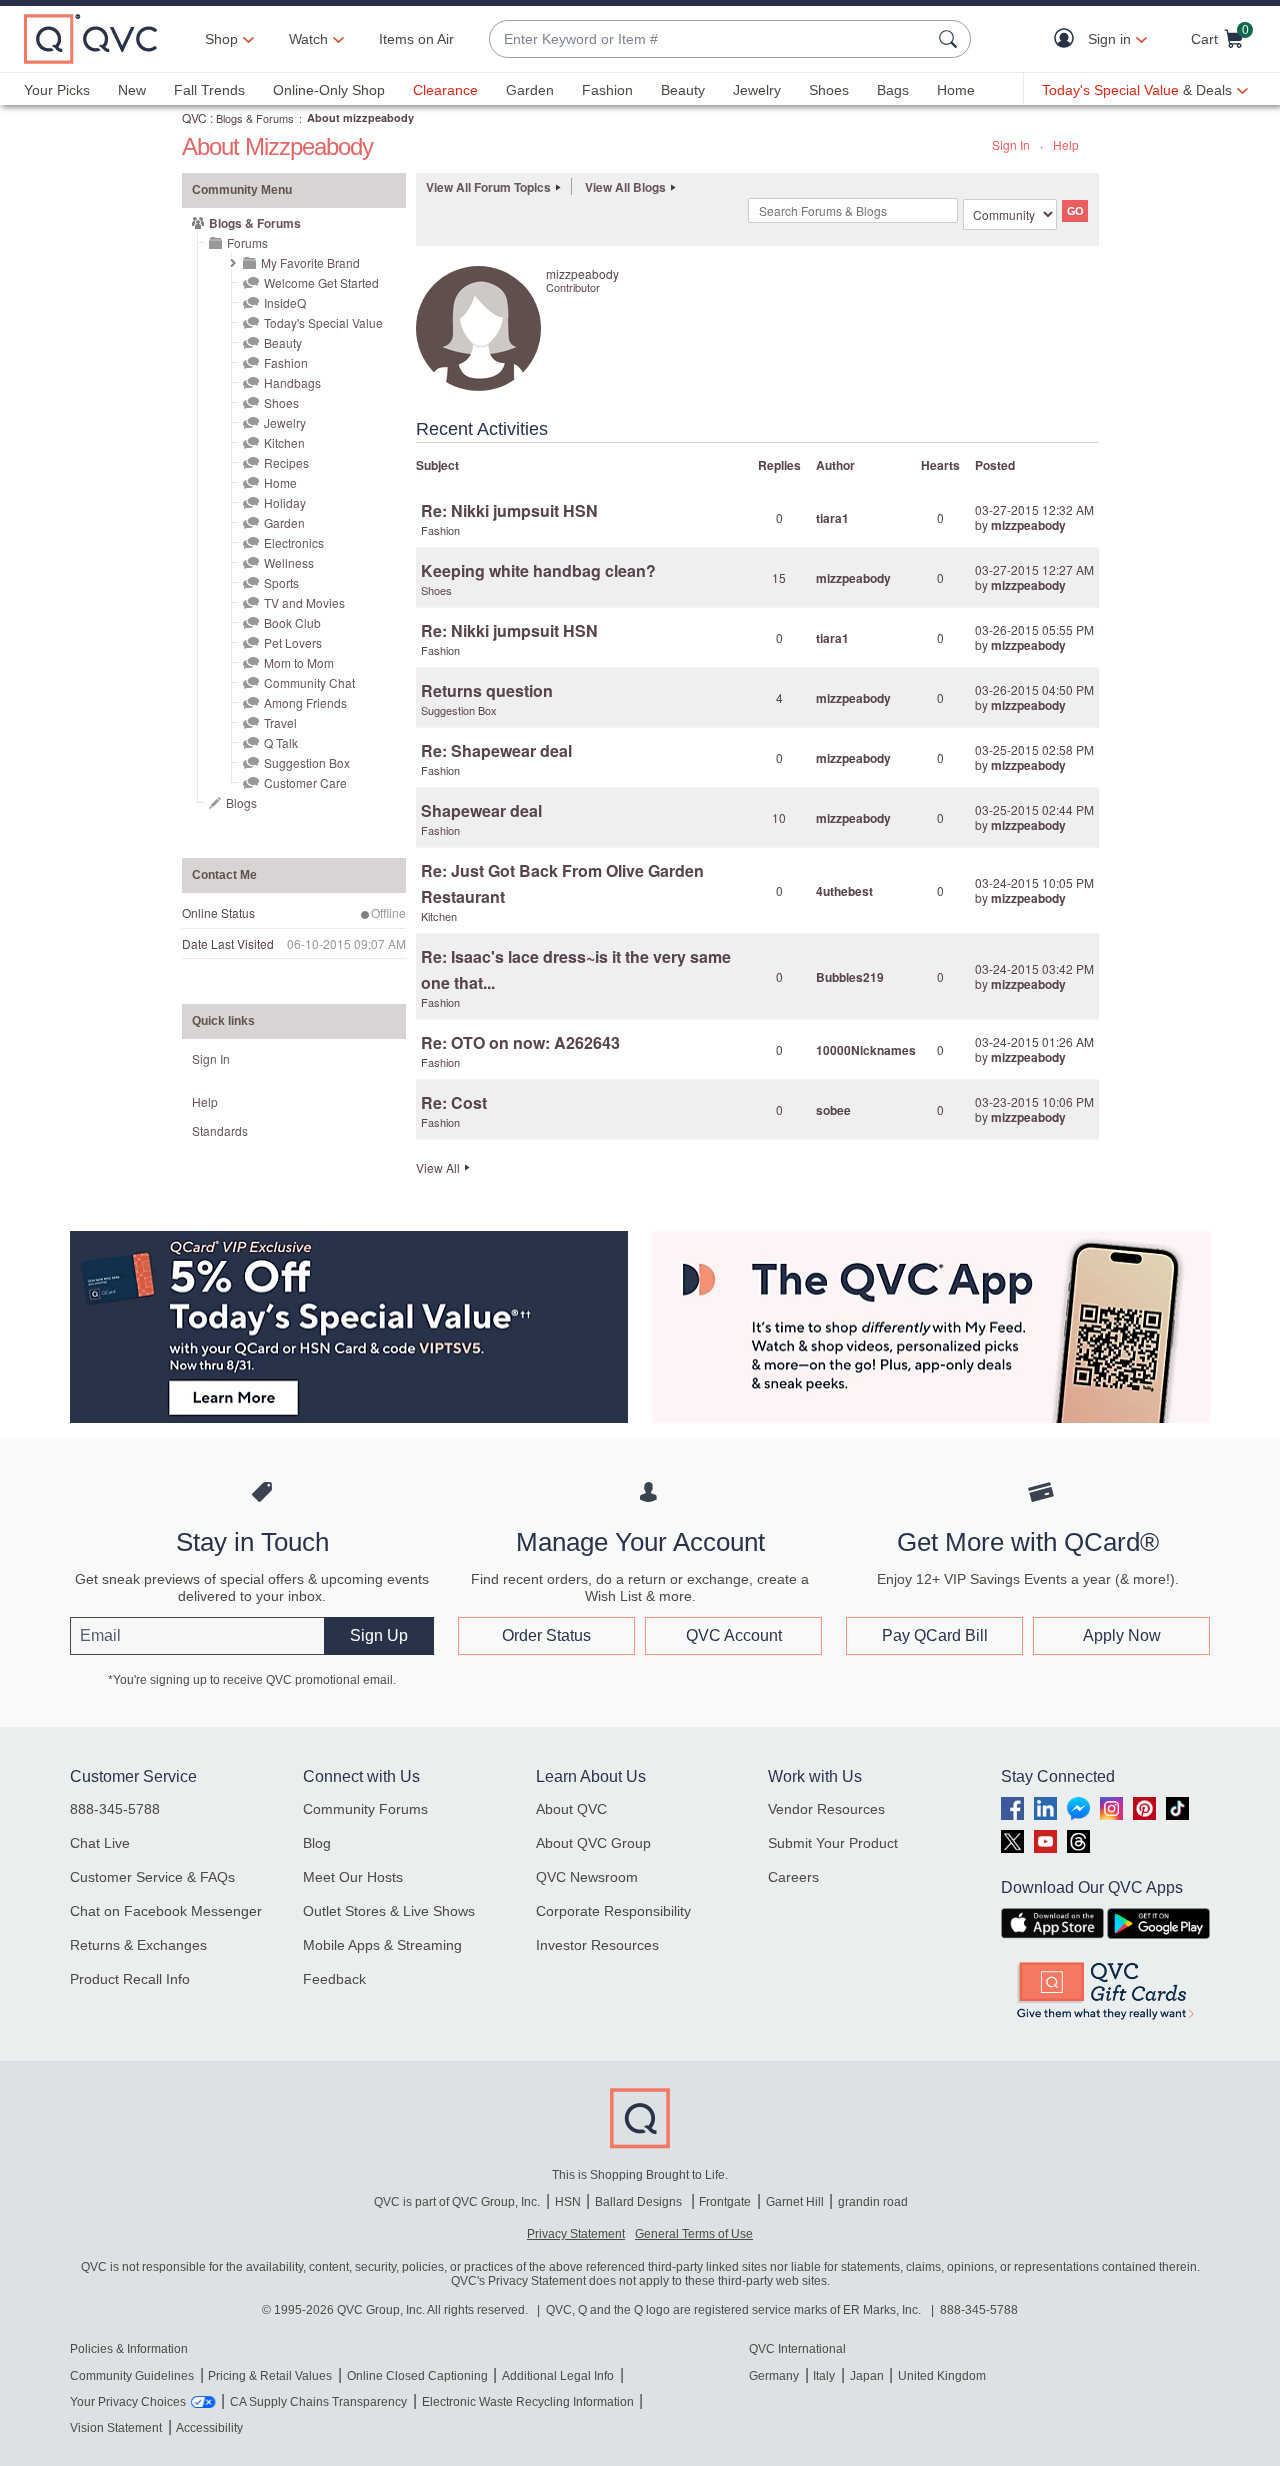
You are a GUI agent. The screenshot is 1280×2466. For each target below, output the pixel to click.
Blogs (241, 802)
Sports (281, 582)
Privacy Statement (576, 2234)
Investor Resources (597, 1945)
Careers (793, 1877)
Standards (220, 1130)
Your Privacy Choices (128, 2402)
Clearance (445, 90)
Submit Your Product (833, 1843)
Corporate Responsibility (613, 1911)
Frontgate (725, 2202)
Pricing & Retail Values (270, 2376)
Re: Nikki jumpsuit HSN (509, 510)
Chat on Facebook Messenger (166, 1911)
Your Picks (57, 90)
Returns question (487, 690)
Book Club (292, 622)
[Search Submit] (951, 39)
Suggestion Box (307, 762)
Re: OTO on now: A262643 (520, 1042)
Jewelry (757, 90)
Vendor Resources (826, 1809)
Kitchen (284, 442)
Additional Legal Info (558, 2376)
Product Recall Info (130, 1979)
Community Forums (365, 1809)
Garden (530, 90)
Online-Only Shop (329, 90)
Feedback (334, 1979)
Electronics (294, 542)
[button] (1068, 39)
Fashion (607, 90)
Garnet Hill (795, 2202)
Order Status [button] (546, 1635)
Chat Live (100, 1843)
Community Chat (309, 682)
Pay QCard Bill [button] (935, 1635)
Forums (247, 242)
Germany (774, 2376)
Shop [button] (221, 39)
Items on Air (416, 39)
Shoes (829, 90)
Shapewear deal (481, 810)
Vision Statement (116, 2428)
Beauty (683, 90)
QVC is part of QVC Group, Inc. (457, 2202)
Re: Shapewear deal (496, 750)
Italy (824, 2376)
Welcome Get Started (321, 282)
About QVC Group (593, 1843)
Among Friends (305, 702)
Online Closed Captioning (417, 2376)
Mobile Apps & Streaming (382, 1945)
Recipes (286, 462)
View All (438, 1167)
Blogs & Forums (255, 118)
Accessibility (209, 2428)
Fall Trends (209, 90)
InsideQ (285, 302)
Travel (280, 722)
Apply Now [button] (1122, 1635)
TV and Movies (304, 602)
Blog (317, 1843)
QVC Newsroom (587, 1877)
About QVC (571, 1809)
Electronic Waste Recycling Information (528, 2402)
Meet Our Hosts (353, 1877)
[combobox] (710, 39)
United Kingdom (942, 2376)
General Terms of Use (694, 2234)
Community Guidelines (132, 2376)
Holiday (285, 502)
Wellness (289, 562)
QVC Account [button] (734, 1635)
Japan (867, 2376)
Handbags (292, 382)
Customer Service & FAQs (152, 1877)
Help (1066, 144)
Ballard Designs (640, 2202)
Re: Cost (454, 1102)
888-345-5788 (115, 1809)
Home (956, 90)
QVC (194, 117)
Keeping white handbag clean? (538, 570)
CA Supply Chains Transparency (318, 2402)
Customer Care (305, 782)
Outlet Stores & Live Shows (389, 1911)
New (132, 90)
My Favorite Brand (310, 262)
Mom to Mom (299, 662)
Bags (893, 90)
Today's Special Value (323, 322)
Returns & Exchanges (138, 1945)
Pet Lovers (293, 642)
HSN (568, 2202)
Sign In (1011, 144)
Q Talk (281, 742)
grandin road (873, 2202)
